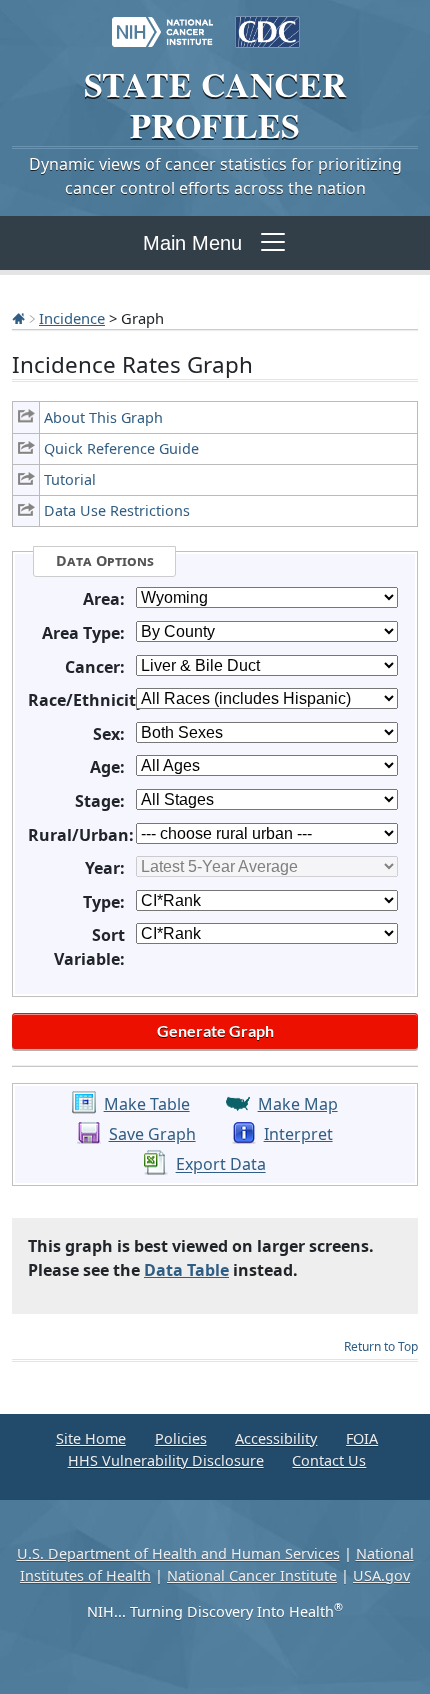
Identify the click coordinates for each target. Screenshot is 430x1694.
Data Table (186, 1270)
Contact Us (329, 1460)
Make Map (298, 1104)
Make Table (147, 1104)
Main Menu (192, 243)
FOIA (362, 1438)
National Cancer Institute (252, 1575)
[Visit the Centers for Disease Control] (267, 22)
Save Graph (152, 1134)
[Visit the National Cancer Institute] (162, 22)
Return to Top (381, 1346)
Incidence (72, 318)
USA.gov (381, 1575)
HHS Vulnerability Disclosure (166, 1460)
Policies (181, 1438)
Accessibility (276, 1438)
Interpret (298, 1134)
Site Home (91, 1438)
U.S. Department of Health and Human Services (178, 1553)
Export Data (221, 1165)
